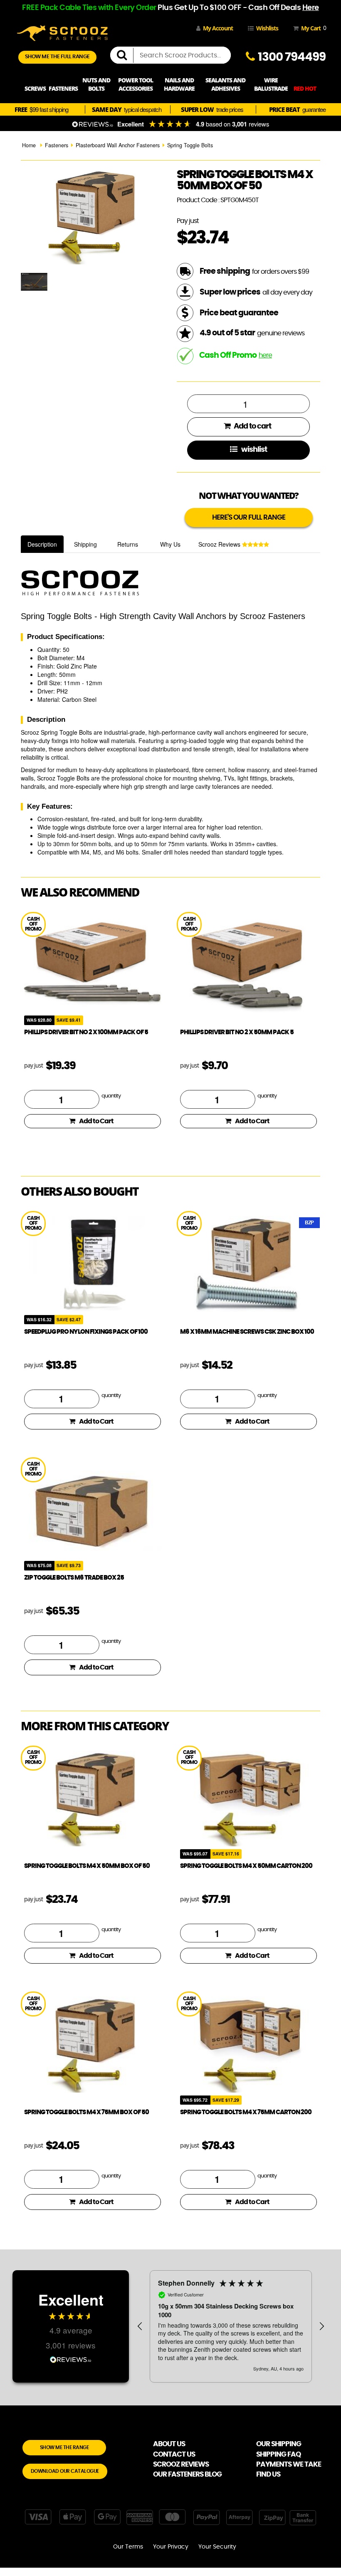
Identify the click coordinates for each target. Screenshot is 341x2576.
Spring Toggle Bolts (190, 145)
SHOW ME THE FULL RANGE (57, 57)
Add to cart (252, 426)
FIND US (268, 2474)
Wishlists (267, 28)
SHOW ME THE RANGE (64, 2447)
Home (29, 145)
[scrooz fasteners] (62, 32)
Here (311, 8)
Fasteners (57, 145)
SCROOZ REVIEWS (181, 2464)
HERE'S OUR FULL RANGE (249, 517)
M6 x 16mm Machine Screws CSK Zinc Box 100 (247, 1332)
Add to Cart (96, 1121)
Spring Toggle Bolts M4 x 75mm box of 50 (86, 2112)
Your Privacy (171, 2547)
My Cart (312, 28)
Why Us (170, 544)
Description (42, 544)
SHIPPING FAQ (278, 2454)
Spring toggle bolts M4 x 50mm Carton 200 (246, 1866)
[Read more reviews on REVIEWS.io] (71, 2359)
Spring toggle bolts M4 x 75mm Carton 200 (246, 2112)
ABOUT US (169, 2444)
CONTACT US (174, 2454)
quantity (111, 1096)
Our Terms (128, 2547)
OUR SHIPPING (279, 2444)
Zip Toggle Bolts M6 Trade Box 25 (74, 1578)
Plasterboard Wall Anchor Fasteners (118, 145)
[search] (125, 55)
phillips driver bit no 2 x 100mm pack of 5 (86, 1032)
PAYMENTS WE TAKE (289, 2464)
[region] (231, 2326)
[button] (140, 2326)
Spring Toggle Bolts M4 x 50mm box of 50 (87, 1866)
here (265, 355)
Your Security (217, 2547)
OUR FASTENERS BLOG (187, 2474)
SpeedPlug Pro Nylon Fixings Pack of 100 (86, 1332)
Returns (128, 544)
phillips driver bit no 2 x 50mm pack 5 (237, 1032)
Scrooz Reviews (220, 544)
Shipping (85, 544)
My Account (218, 28)
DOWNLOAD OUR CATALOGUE (65, 2471)
